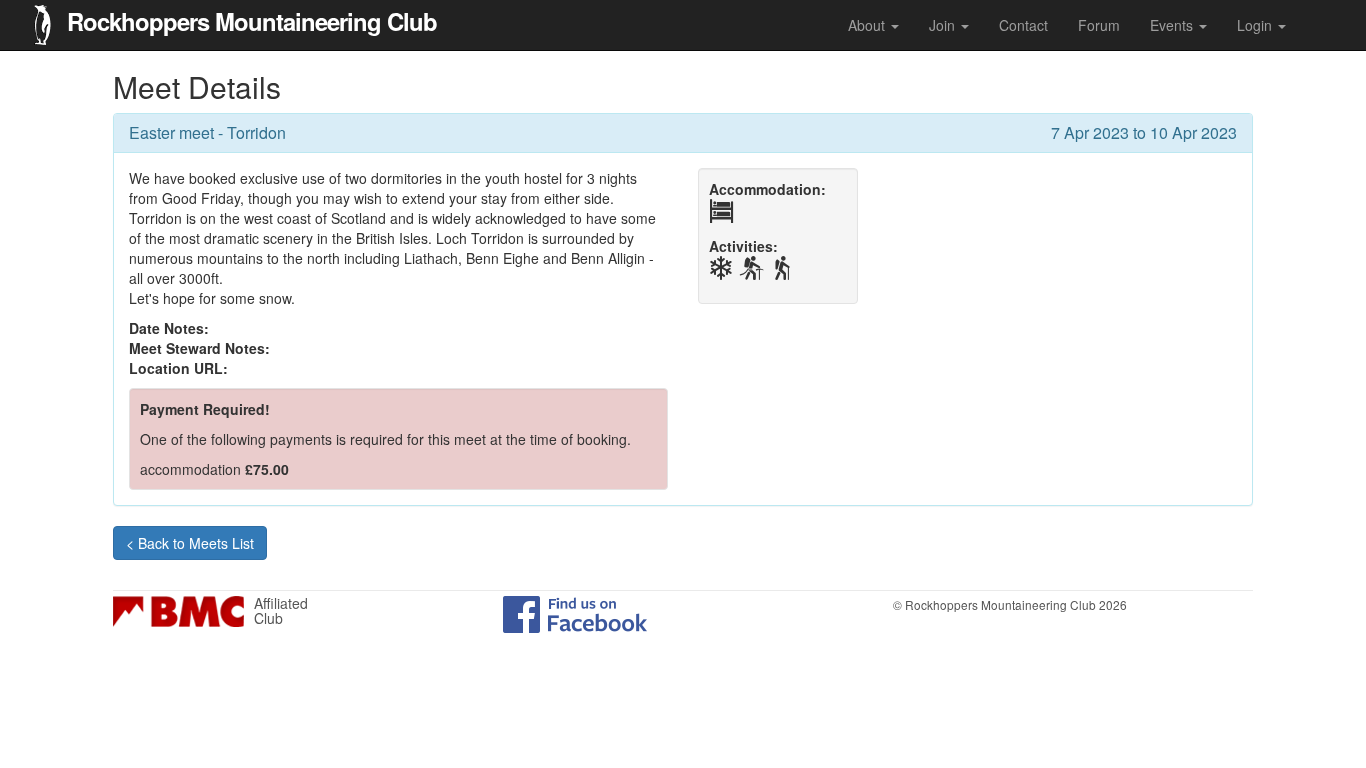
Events (1173, 25)
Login (1256, 25)
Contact (1023, 25)
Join (944, 25)
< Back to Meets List (190, 543)
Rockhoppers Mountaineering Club (252, 19)
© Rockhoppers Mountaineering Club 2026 (1010, 604)
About (868, 25)
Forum (1099, 25)
